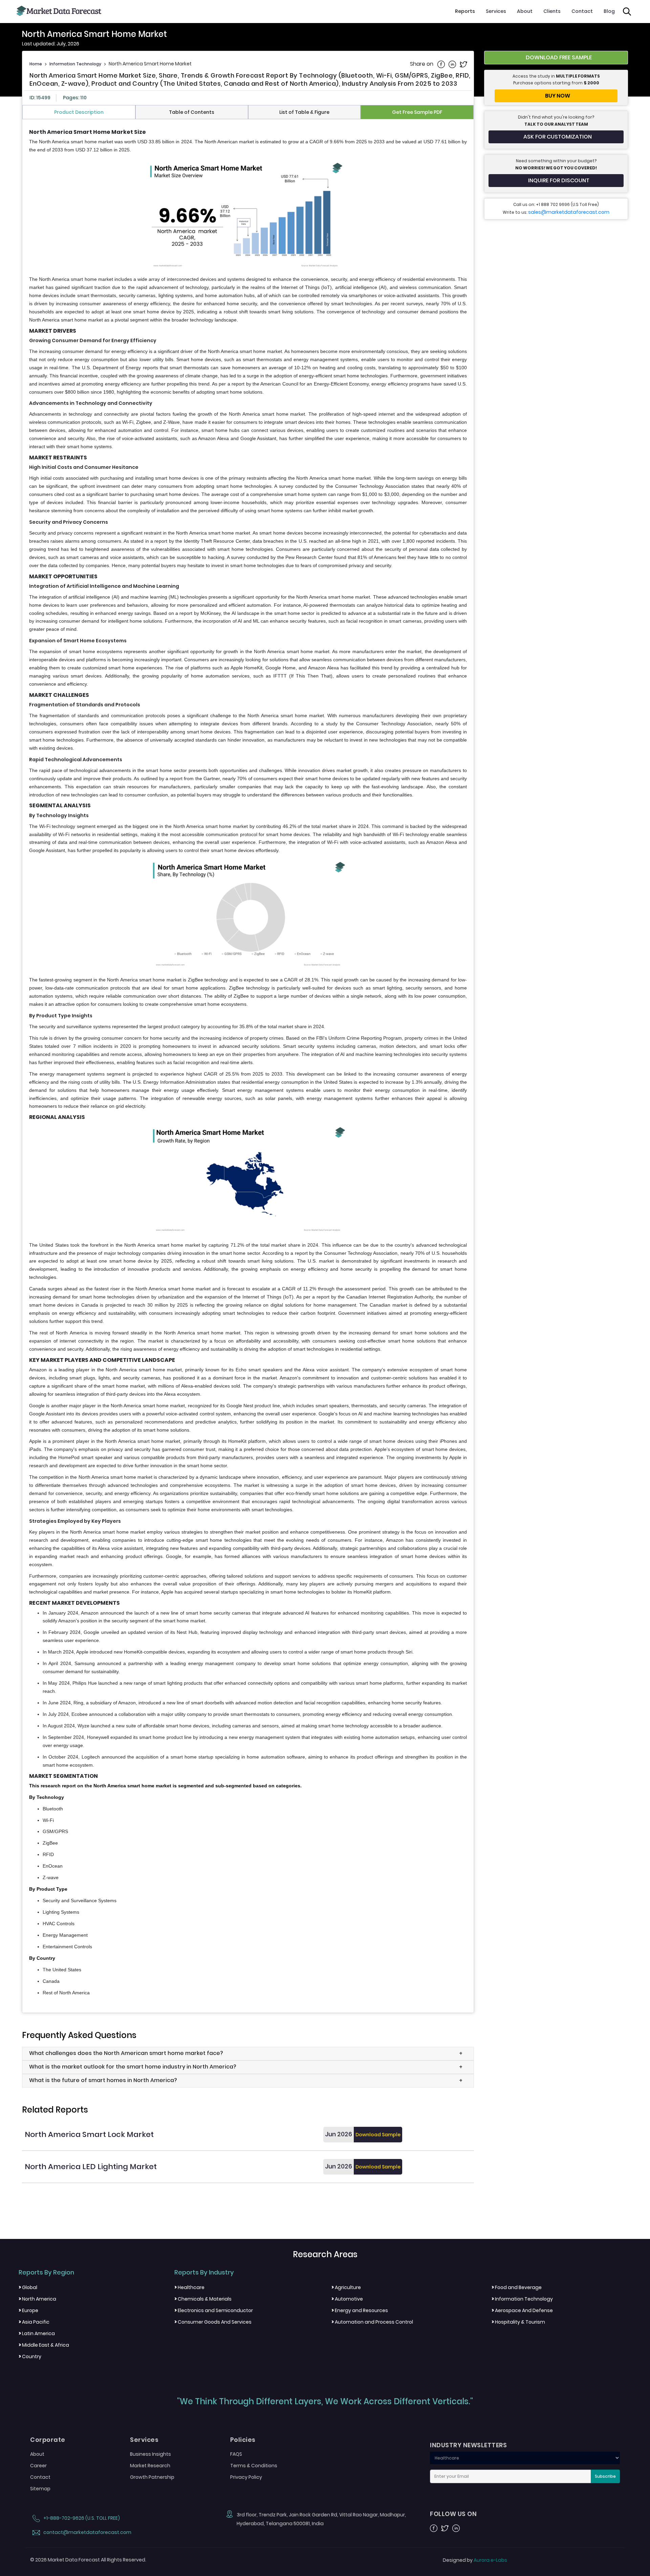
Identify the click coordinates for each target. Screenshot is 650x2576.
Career (38, 2466)
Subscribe (605, 2476)
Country (30, 2356)
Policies (243, 2440)
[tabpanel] (248, 1063)
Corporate (48, 2440)
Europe (28, 2310)
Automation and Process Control (372, 2322)
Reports (465, 11)
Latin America (37, 2333)
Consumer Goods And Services (213, 2322)
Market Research (150, 2466)
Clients (552, 11)
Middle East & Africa (44, 2345)
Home (36, 64)
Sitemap (40, 2489)
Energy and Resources (360, 2310)
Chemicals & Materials (203, 2299)
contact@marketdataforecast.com (87, 2532)
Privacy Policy (246, 2477)
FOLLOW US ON (453, 2514)
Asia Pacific (34, 2322)
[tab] (79, 112)
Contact (582, 11)
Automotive (347, 2299)
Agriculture (346, 2287)
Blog (609, 11)
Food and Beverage (517, 2287)
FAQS (236, 2454)
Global (28, 2287)
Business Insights (150, 2454)
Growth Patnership (152, 2477)
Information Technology (75, 64)
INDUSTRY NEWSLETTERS (468, 2445)
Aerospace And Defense (522, 2310)
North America (37, 2299)
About (525, 11)
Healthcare (189, 2287)
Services (496, 11)
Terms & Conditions (254, 2466)
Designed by (475, 2560)
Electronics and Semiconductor (214, 2310)
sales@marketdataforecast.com (569, 212)
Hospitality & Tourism (518, 2322)
